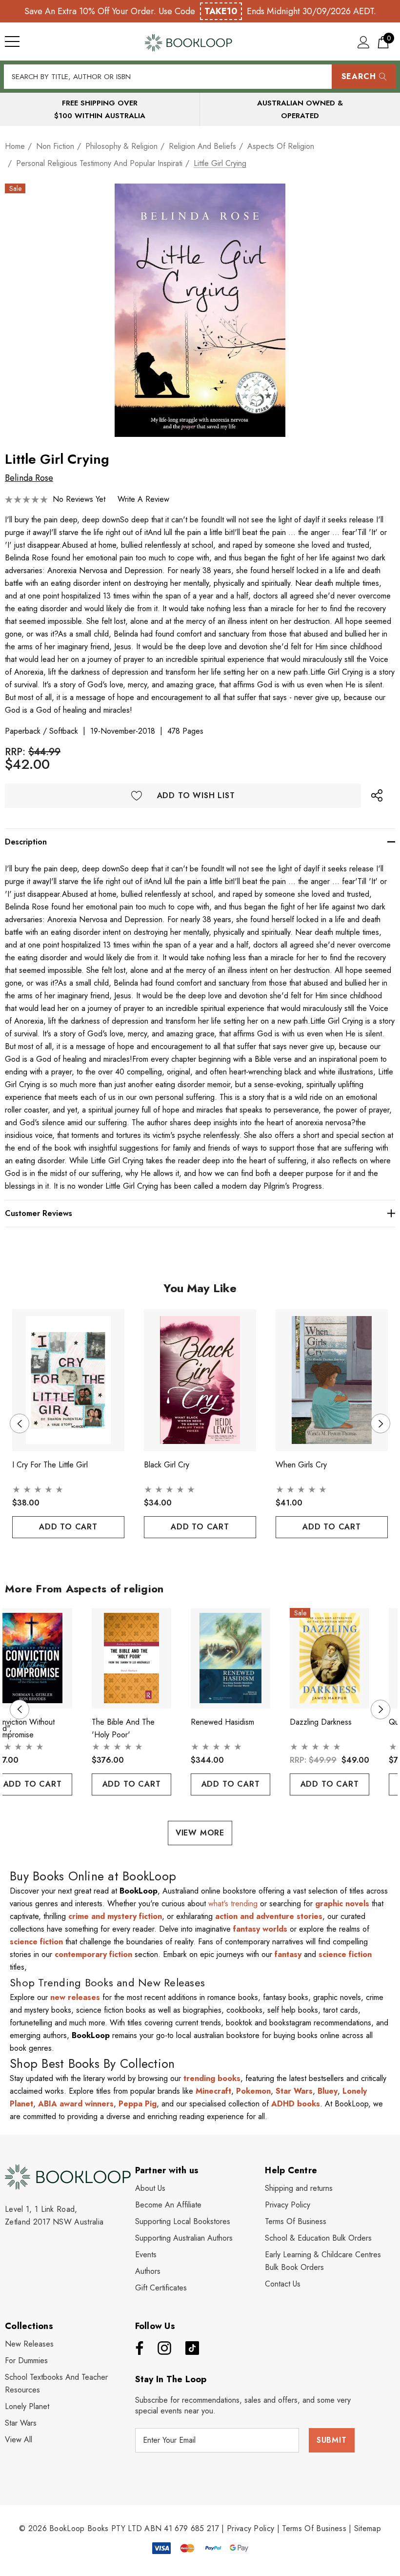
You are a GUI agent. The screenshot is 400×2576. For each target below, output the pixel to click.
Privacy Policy (250, 2528)
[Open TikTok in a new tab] (192, 2348)
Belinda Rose (29, 478)
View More (200, 1833)
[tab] (192, 1556)
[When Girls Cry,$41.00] (332, 1380)
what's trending (233, 1904)
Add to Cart (68, 1527)
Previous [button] (20, 1423)
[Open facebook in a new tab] (137, 2348)
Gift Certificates (161, 2288)
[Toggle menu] (12, 41)
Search (359, 76)
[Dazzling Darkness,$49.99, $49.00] (330, 1658)
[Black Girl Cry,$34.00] (200, 1380)
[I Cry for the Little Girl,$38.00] (68, 1380)
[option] (200, 310)
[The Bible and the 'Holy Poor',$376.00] (131, 1658)
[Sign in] (364, 42)
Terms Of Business (314, 2528)
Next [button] (380, 1423)
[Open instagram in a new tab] (163, 2348)
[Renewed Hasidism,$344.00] (230, 1658)
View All (19, 2440)
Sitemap (368, 2528)
